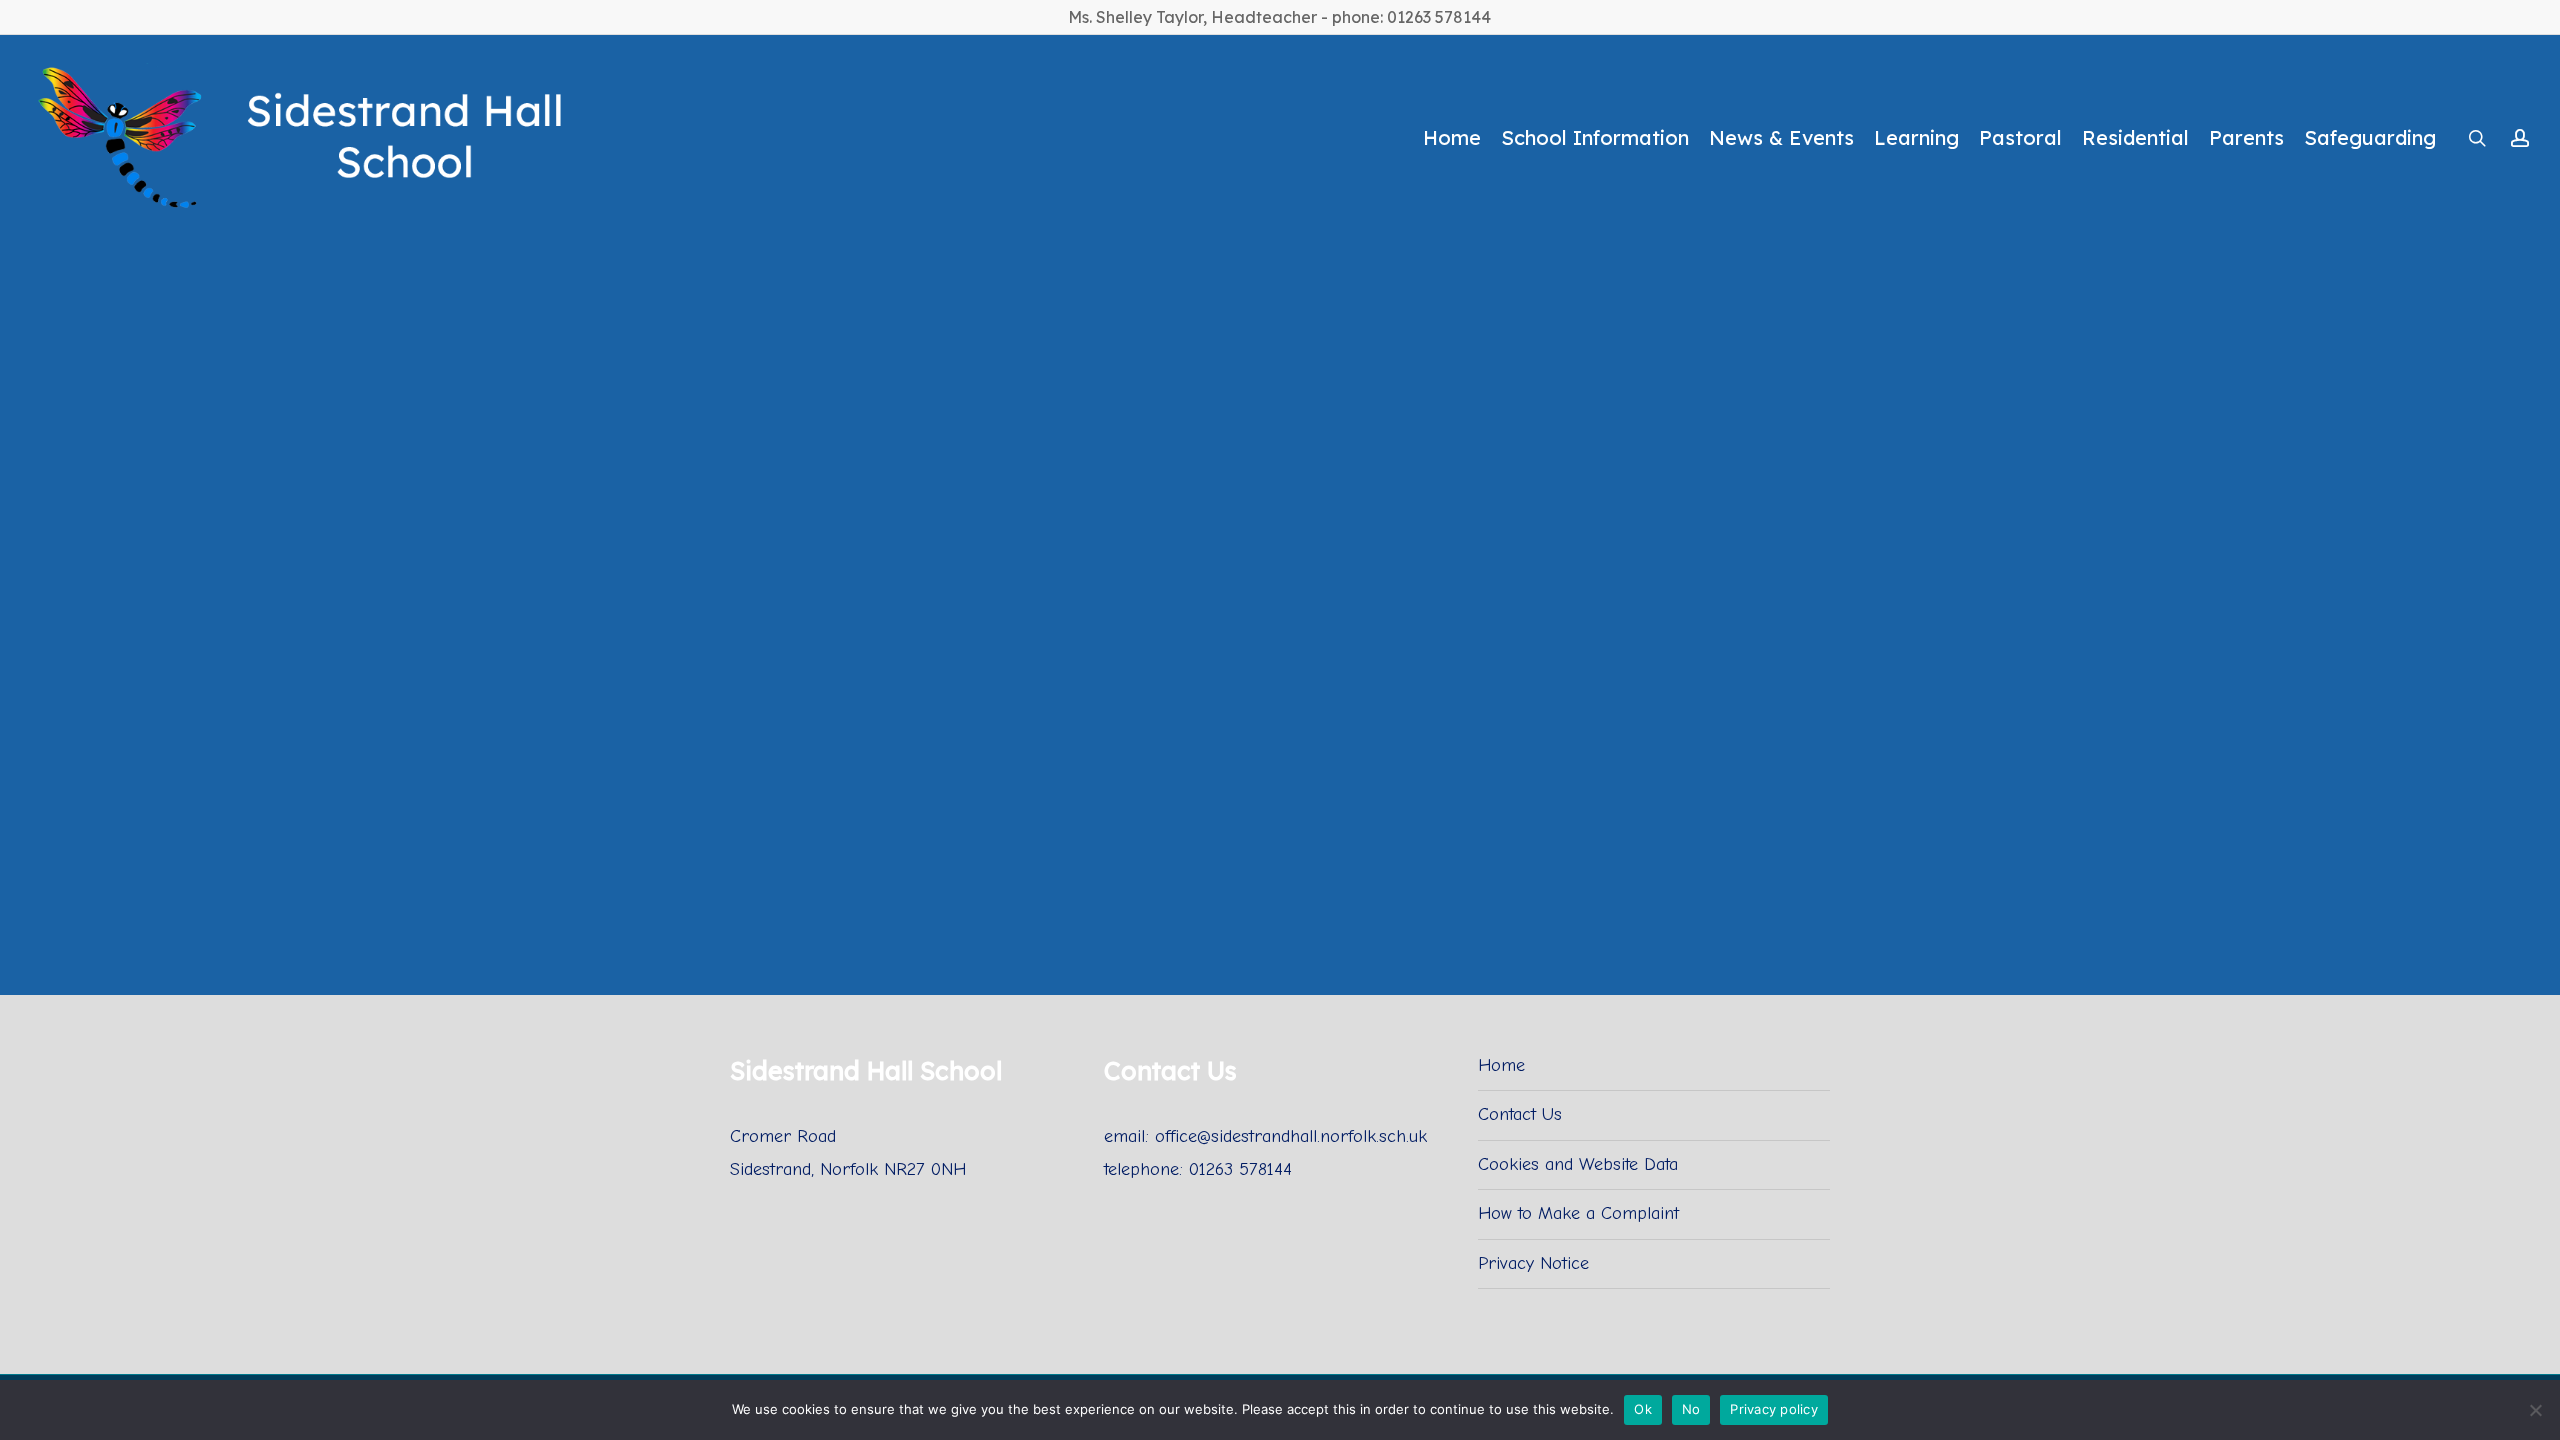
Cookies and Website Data (1578, 1164)
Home (1501, 1065)
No (1691, 1409)
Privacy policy (1774, 1409)
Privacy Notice (1533, 1263)
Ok (1643, 1409)
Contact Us (1520, 1114)
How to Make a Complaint (1578, 1213)
